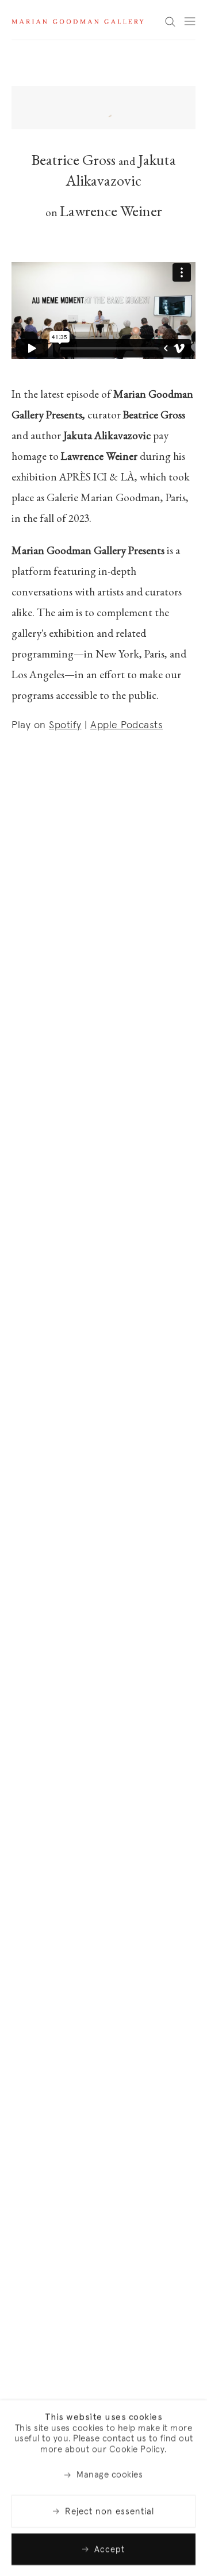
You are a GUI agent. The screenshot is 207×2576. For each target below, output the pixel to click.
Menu (190, 21)
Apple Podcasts (126, 725)
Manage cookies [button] (110, 2475)
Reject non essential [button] (110, 2511)
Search (170, 21)
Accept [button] (110, 2549)
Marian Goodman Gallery (78, 21)
